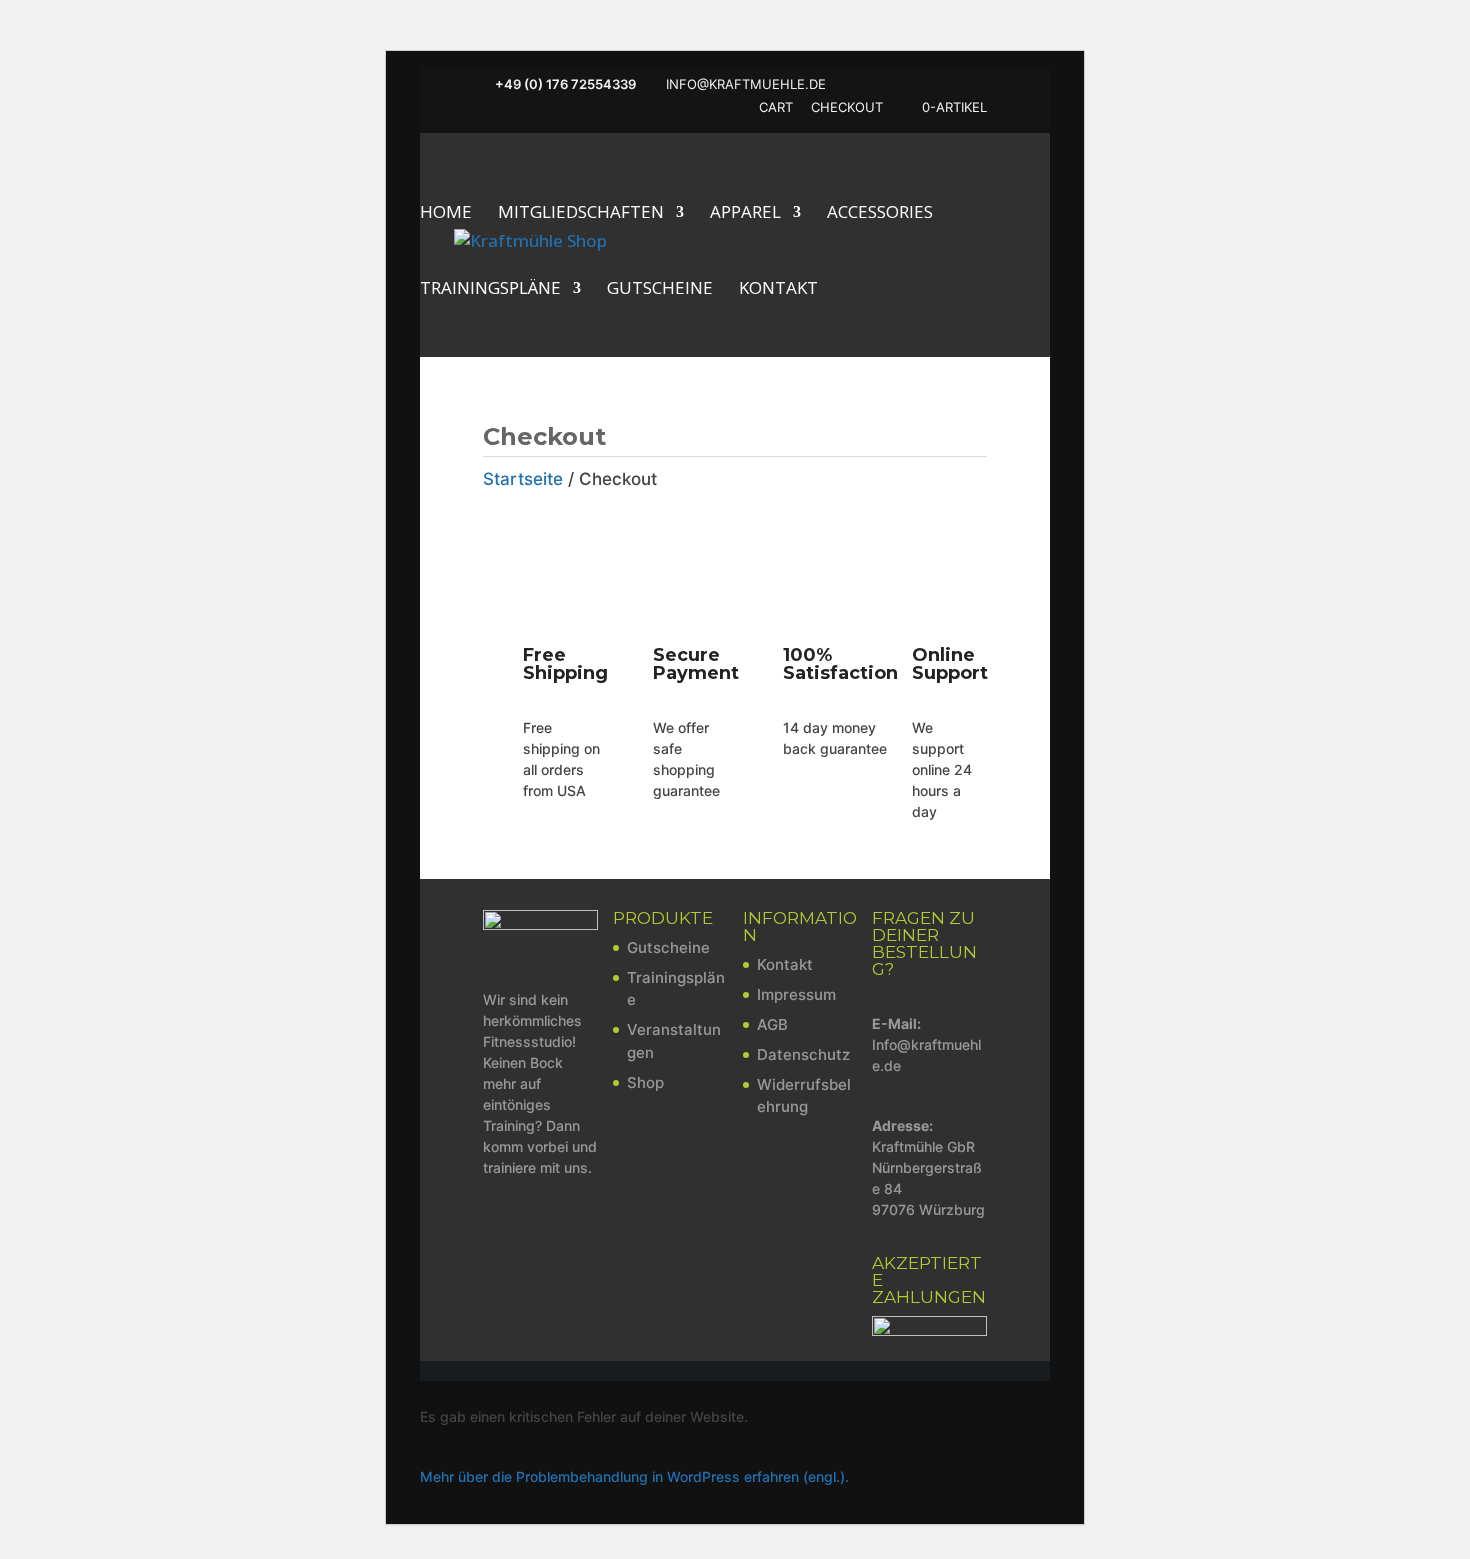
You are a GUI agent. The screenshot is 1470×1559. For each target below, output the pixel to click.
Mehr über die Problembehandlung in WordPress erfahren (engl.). (634, 1476)
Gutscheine (660, 290)
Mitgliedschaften (581, 214)
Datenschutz (803, 1054)
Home (446, 214)
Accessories (880, 214)
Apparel (745, 214)
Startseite (523, 479)
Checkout (847, 108)
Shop (645, 1082)
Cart (776, 108)
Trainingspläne (490, 290)
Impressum (796, 994)
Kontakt (778, 290)
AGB (772, 1024)
